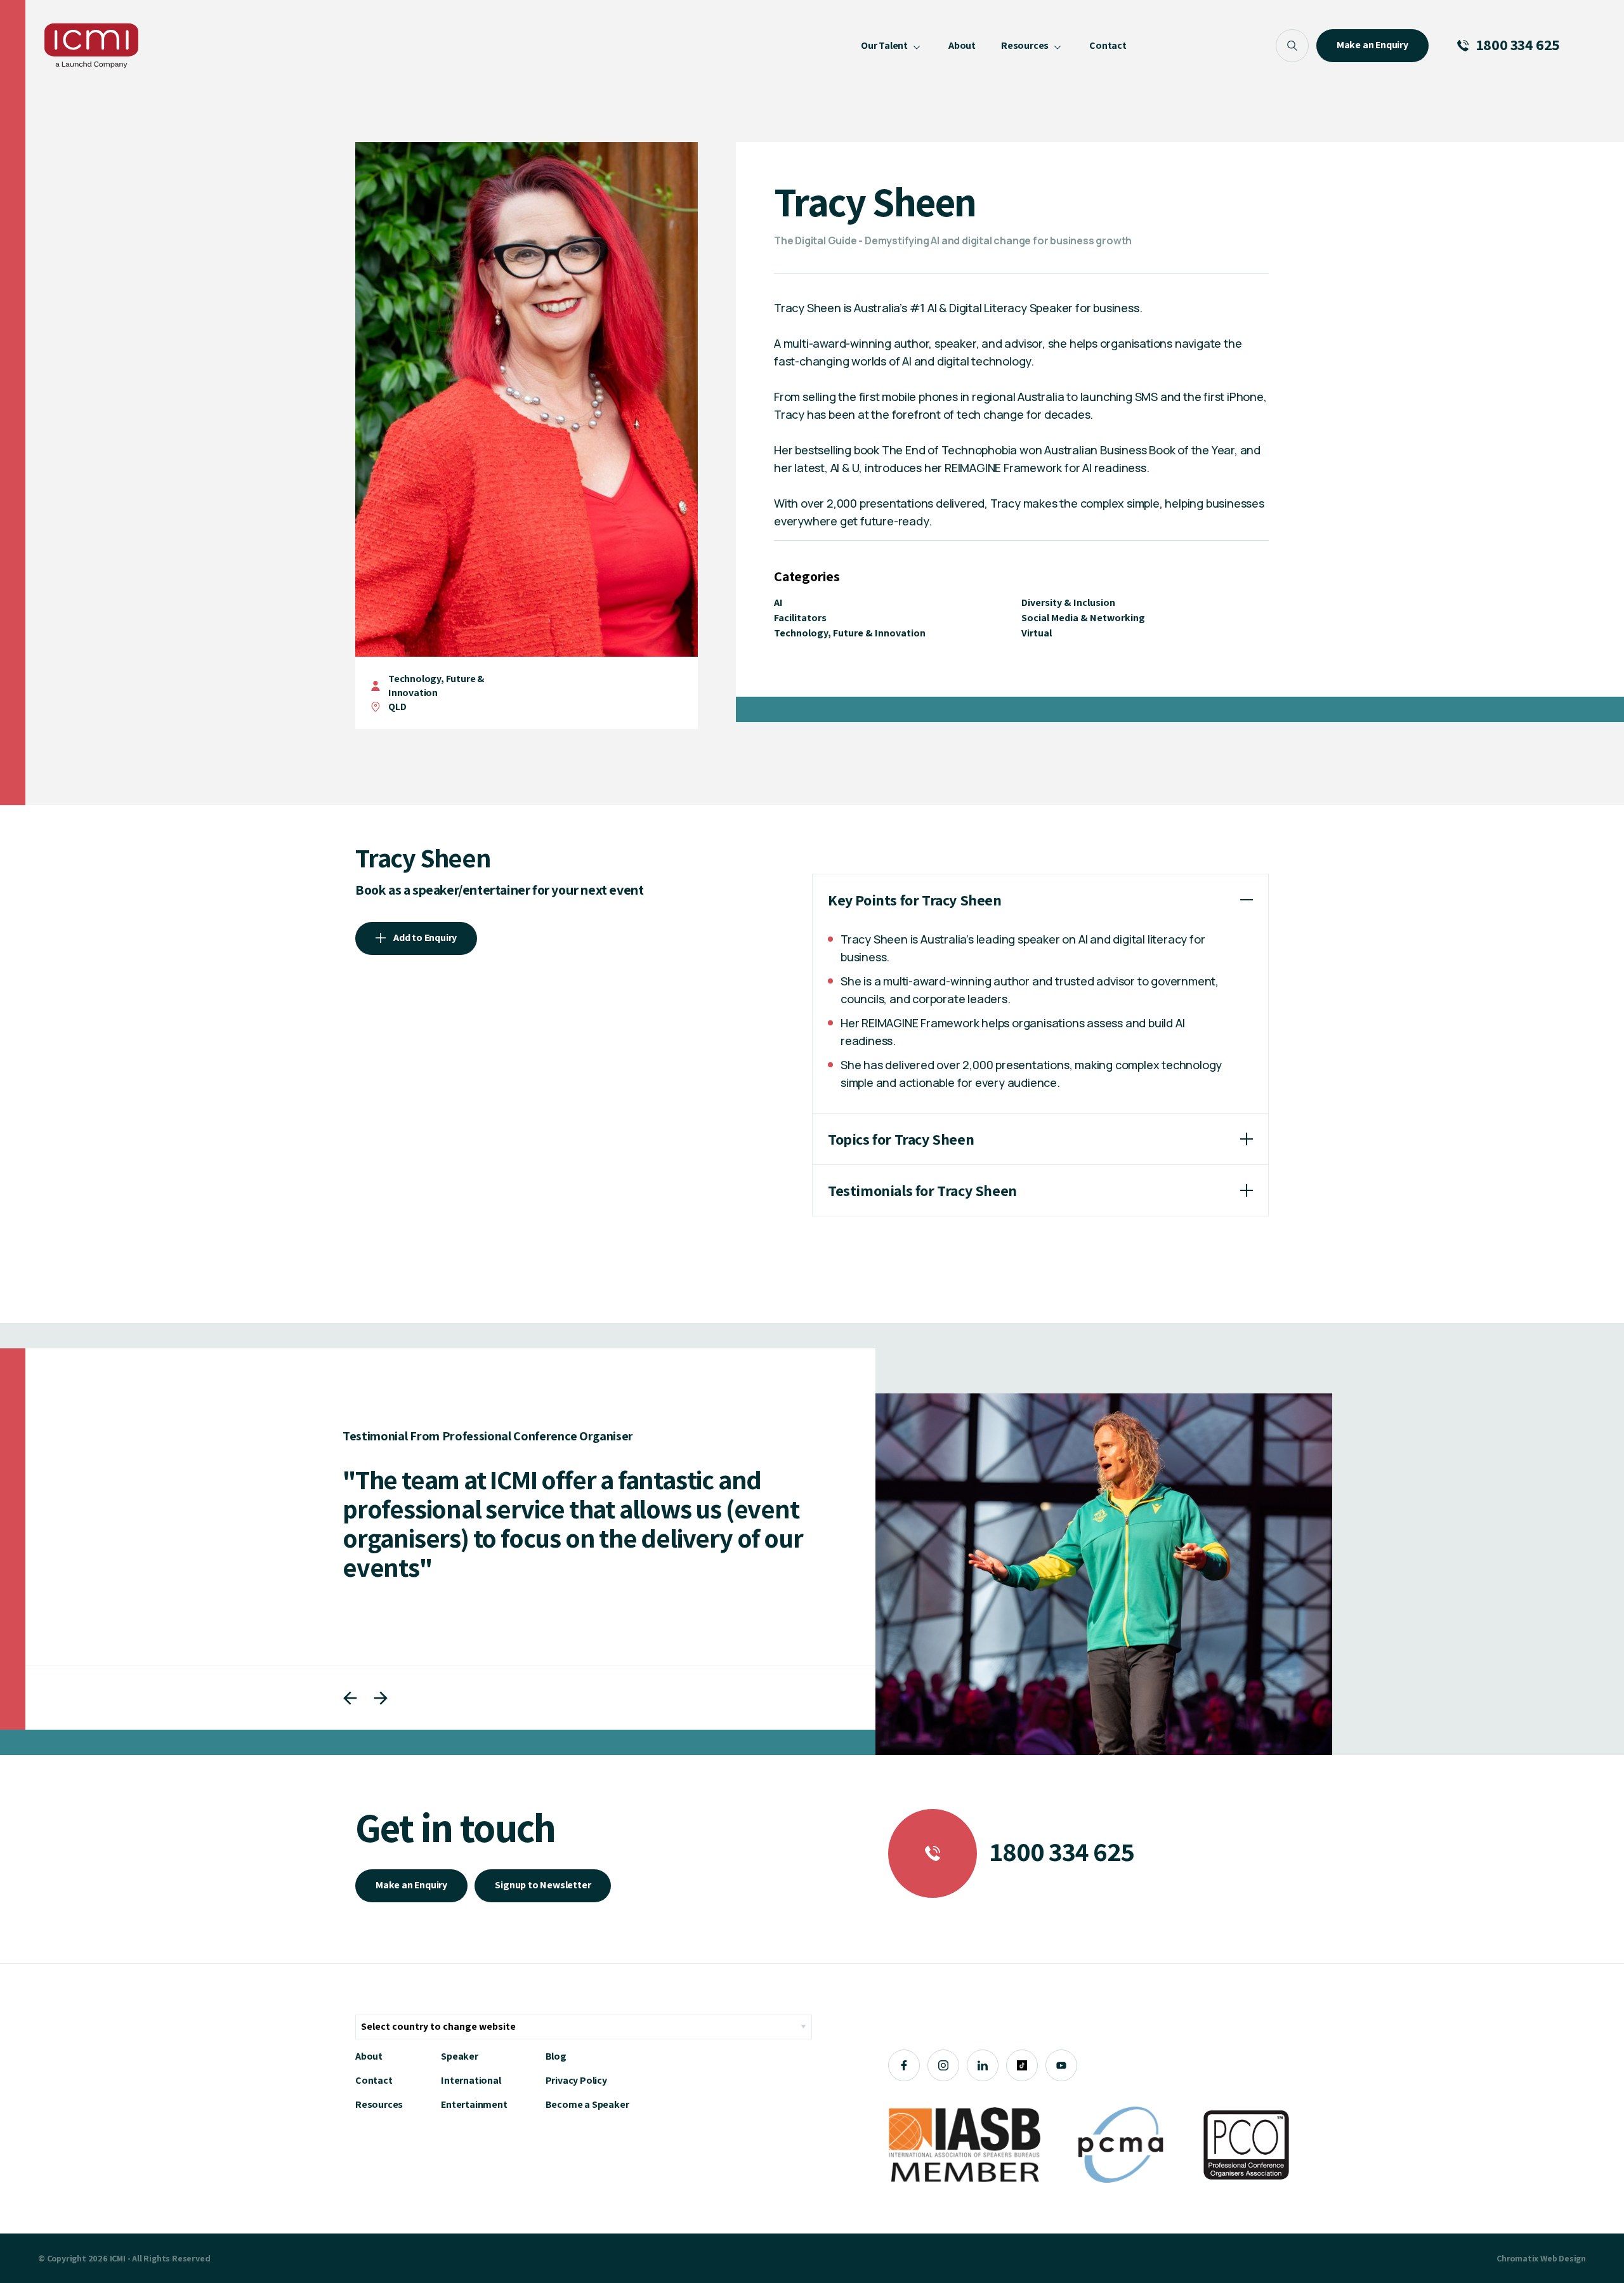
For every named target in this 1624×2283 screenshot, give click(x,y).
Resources (379, 2104)
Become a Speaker (587, 2104)
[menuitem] (892, 46)
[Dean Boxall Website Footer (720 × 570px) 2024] (1104, 1574)
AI (778, 602)
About (369, 2056)
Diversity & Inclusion (1068, 602)
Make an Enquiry (411, 1885)
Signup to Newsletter (543, 1885)
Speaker (460, 2056)
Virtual (1037, 633)
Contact (374, 2080)
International (471, 2080)
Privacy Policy (576, 2080)
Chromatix (1517, 2258)
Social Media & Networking (1083, 618)
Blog (556, 2056)
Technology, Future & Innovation (436, 686)
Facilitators (800, 618)
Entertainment (474, 2104)
